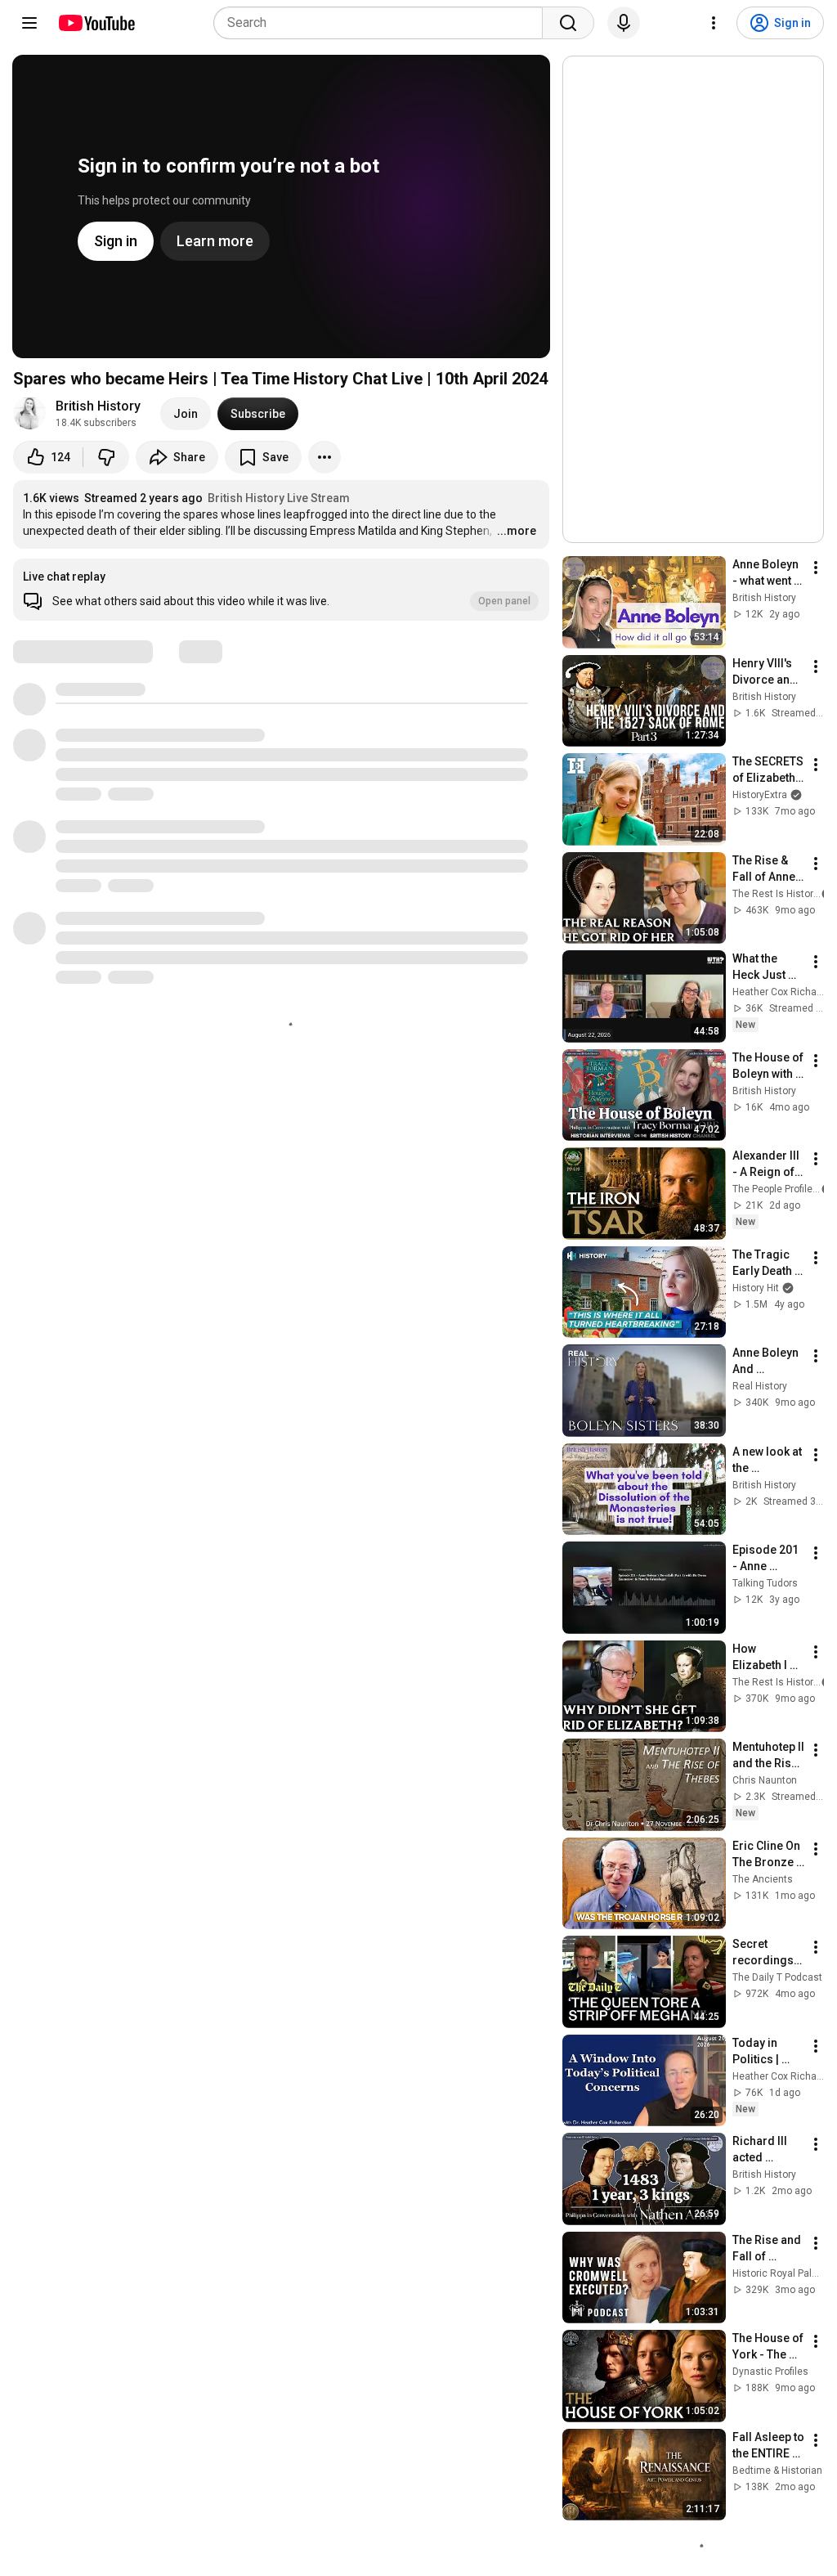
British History (98, 406)
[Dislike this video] (106, 457)
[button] (281, 590)
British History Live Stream (279, 498)
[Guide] (29, 23)
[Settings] (714, 23)
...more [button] (517, 531)
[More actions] (325, 457)
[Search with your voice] (624, 23)
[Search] (568, 23)
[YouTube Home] (96, 23)
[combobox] (383, 23)
